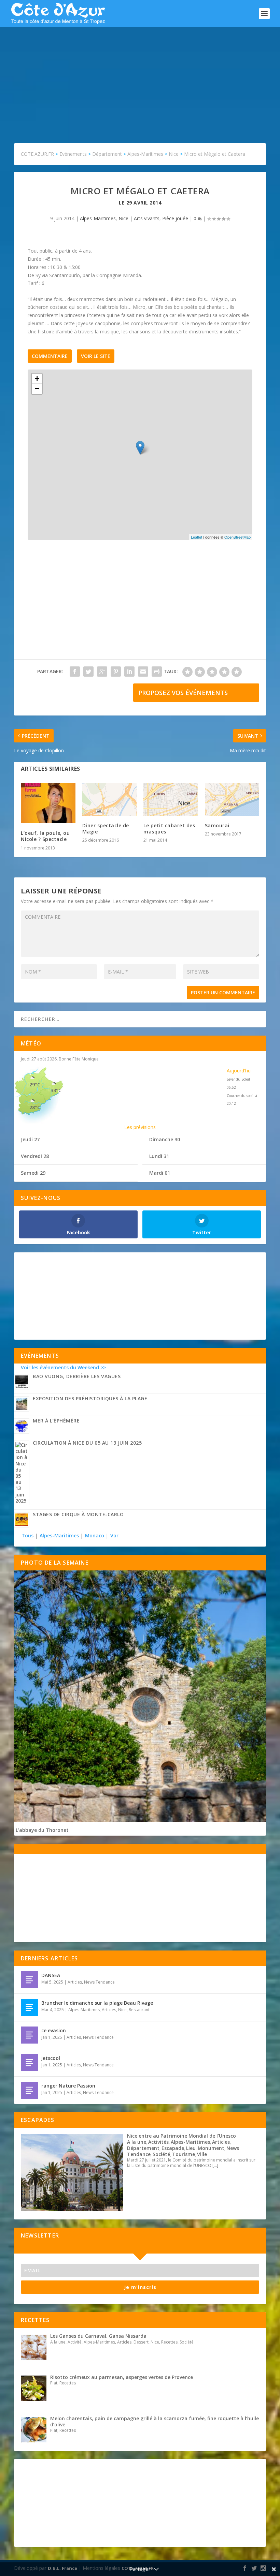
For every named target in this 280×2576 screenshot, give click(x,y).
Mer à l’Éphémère (56, 1421)
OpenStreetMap (237, 537)
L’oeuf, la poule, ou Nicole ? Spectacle (45, 836)
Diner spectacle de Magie (106, 828)
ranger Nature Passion (68, 2086)
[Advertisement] (140, 78)
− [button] (37, 389)
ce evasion (54, 2030)
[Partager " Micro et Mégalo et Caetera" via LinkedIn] (129, 672)
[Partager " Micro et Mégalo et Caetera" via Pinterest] (116, 672)
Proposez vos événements (183, 693)
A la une (137, 2142)
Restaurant (139, 2010)
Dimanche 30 (165, 1139)
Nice (123, 218)
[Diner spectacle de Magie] (110, 799)
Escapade (173, 2148)
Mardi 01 (160, 1173)
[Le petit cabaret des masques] (171, 799)
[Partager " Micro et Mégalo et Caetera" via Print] (157, 672)
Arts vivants (147, 218)
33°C (56, 1090)
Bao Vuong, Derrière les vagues (77, 1376)
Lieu (191, 2148)
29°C (35, 1084)
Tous (28, 1535)
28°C (35, 1107)
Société (161, 2154)
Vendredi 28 (35, 1156)
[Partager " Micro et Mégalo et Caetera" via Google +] (102, 672)
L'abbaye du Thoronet (42, 1830)
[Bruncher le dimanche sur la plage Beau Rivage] (29, 2007)
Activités (158, 2142)
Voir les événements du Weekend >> (63, 1367)
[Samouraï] (232, 799)
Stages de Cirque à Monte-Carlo (78, 1514)
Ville (202, 2154)
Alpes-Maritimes (98, 218)
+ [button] (37, 379)
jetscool (51, 2058)
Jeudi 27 (30, 1139)
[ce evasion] (29, 2035)
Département (143, 2148)
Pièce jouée (175, 218)
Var (114, 1535)
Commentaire (50, 356)
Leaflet (197, 537)
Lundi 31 (159, 1156)
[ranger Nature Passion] (29, 2090)
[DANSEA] (29, 1980)
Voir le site (96, 356)
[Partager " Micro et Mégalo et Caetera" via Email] (143, 672)
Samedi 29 (33, 1173)
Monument (211, 2148)
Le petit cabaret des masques (169, 828)
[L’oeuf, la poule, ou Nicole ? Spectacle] (48, 803)
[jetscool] (29, 2063)
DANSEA (51, 1975)
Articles (75, 1982)
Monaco (95, 1535)
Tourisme (184, 2154)
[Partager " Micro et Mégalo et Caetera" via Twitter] (88, 672)
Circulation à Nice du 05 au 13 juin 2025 (87, 1443)
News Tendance (99, 1982)
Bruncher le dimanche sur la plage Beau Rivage (97, 2003)
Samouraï (217, 825)
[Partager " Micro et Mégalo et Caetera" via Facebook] (75, 672)
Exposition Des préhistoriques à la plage (90, 1398)
